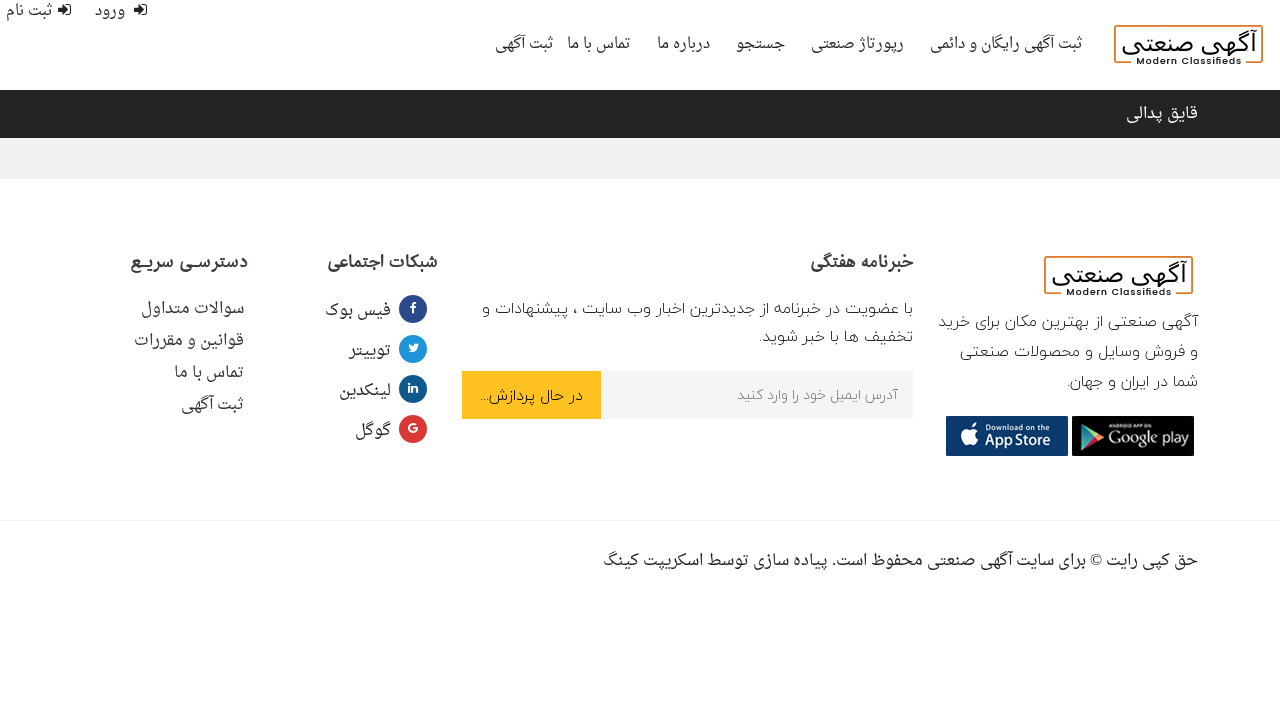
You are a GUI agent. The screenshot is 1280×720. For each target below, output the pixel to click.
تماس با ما (599, 44)
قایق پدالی (1162, 114)
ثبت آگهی (524, 44)
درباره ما (683, 44)
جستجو (760, 44)
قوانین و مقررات (189, 341)
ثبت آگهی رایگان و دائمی (1006, 44)
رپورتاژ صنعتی (857, 44)
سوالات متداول (192, 309)
